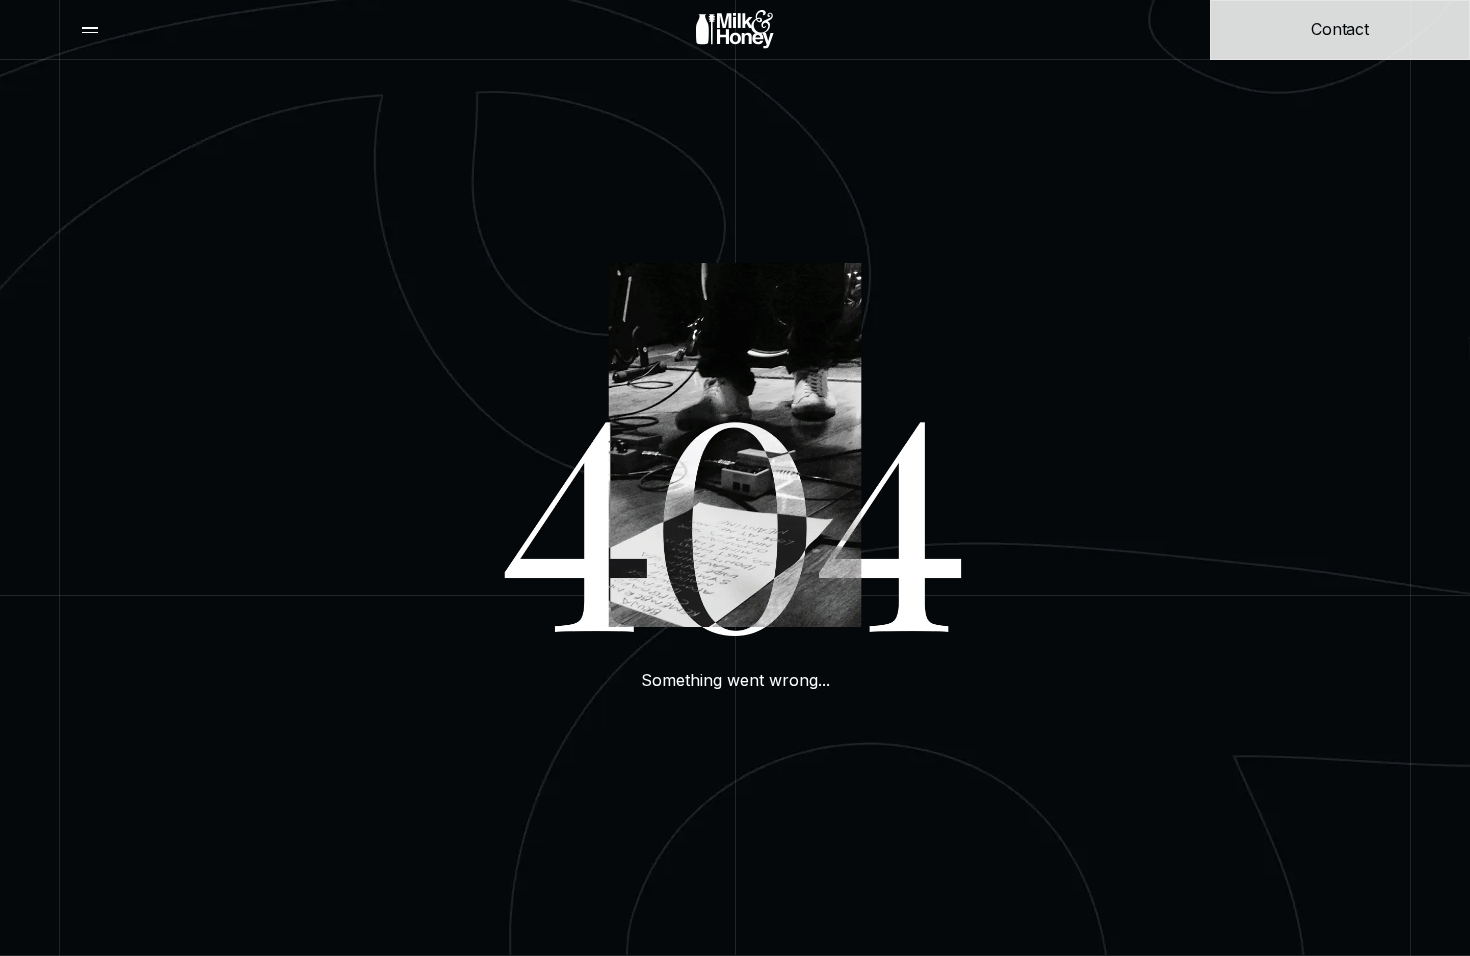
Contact (1340, 29)
